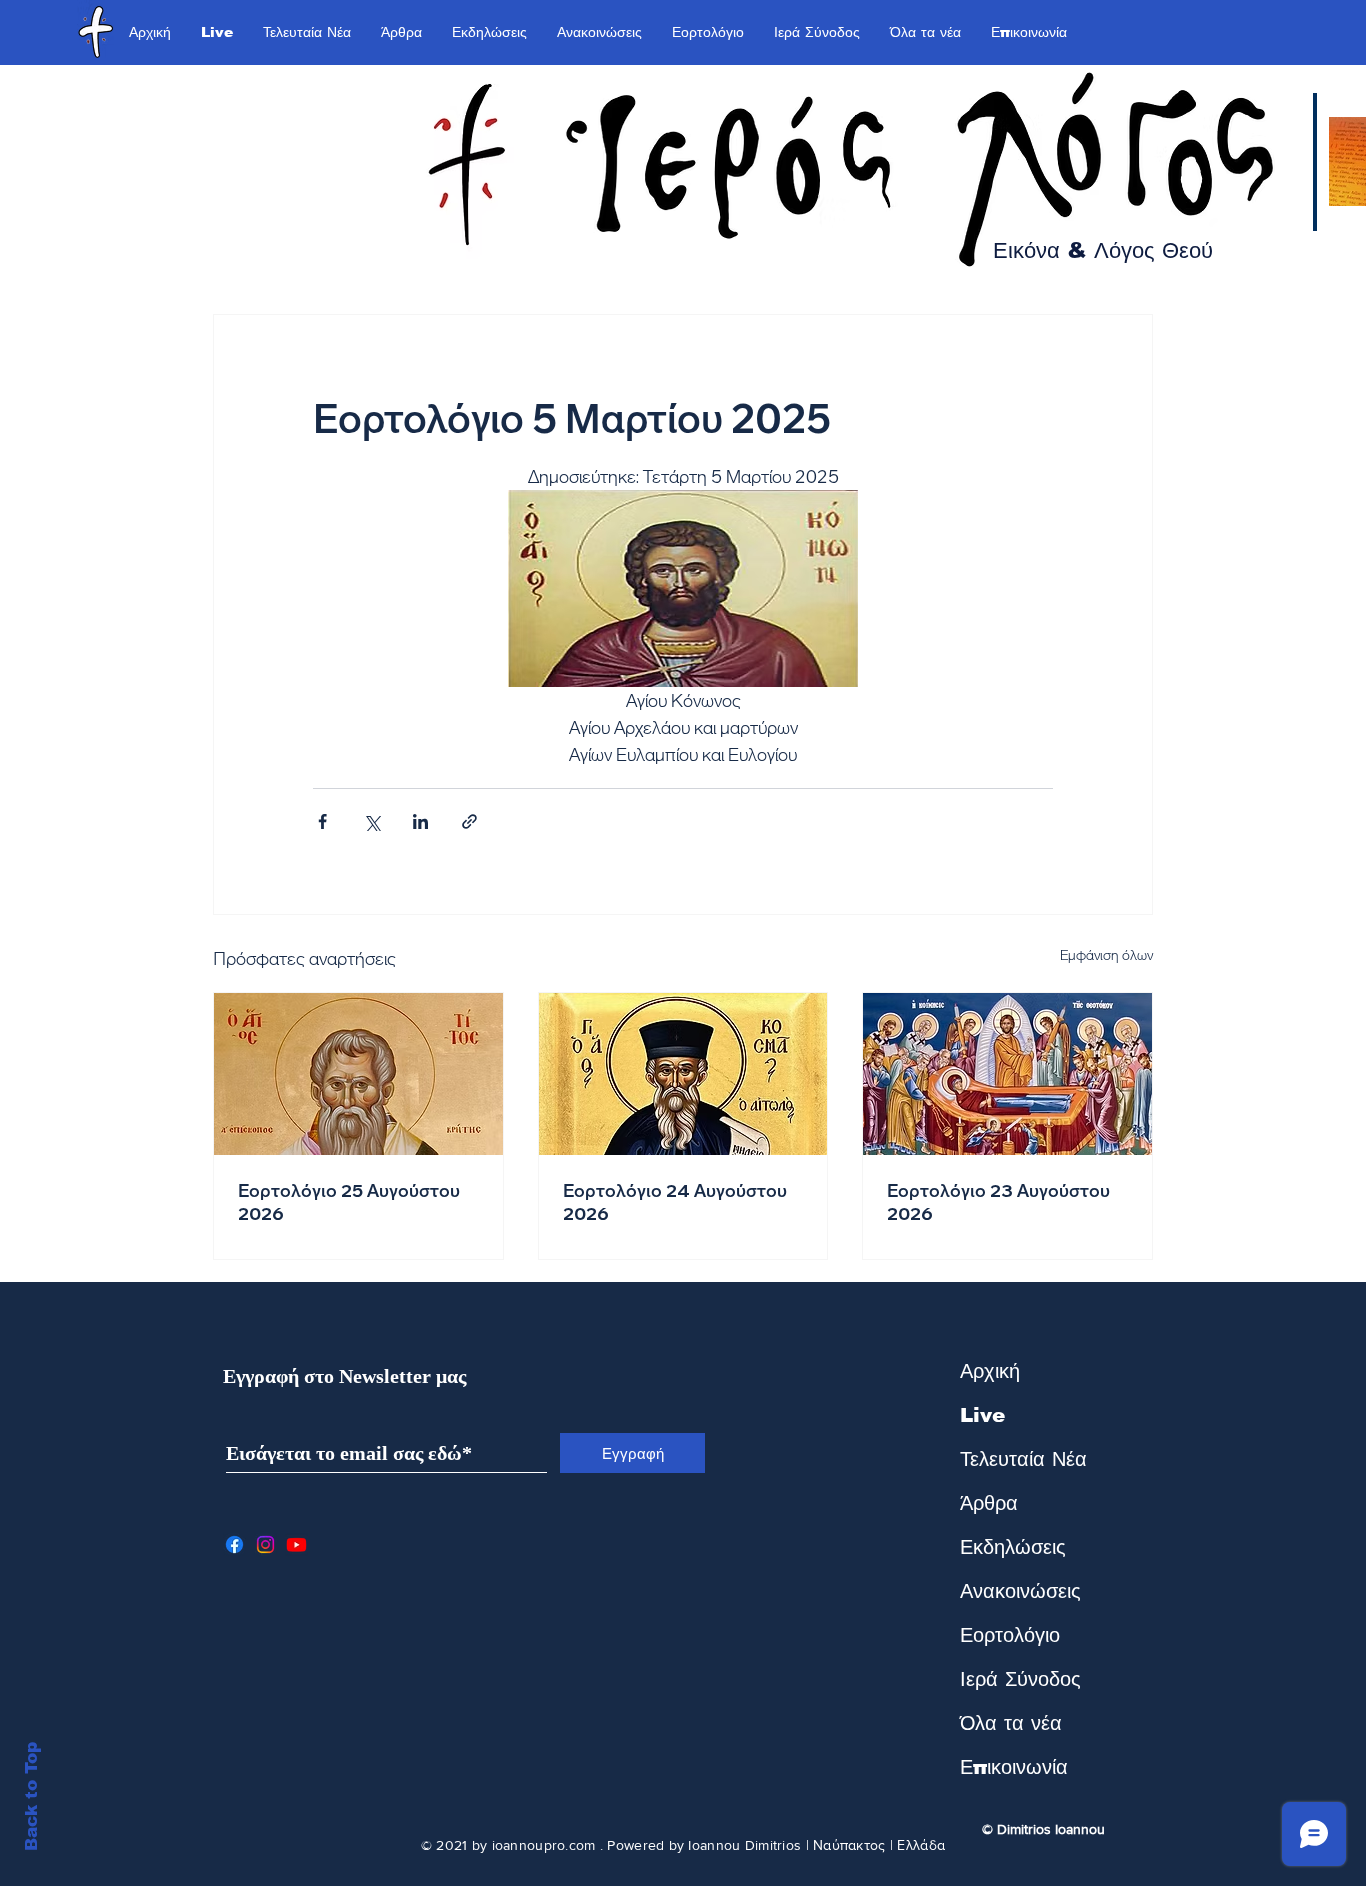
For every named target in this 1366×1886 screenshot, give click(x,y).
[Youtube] (296, 1544)
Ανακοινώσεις (1020, 1591)
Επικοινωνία (1014, 1767)
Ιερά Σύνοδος (1020, 1679)
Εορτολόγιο (1010, 1635)
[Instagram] (265, 1544)
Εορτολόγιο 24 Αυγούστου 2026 (675, 1202)
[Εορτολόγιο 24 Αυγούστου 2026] (683, 1074)
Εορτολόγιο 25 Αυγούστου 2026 (349, 1202)
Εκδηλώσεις (1013, 1547)
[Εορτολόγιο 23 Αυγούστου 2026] (1007, 1074)
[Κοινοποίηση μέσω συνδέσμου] (469, 821)
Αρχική (990, 1371)
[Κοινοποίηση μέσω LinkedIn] (420, 821)
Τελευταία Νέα (1023, 1459)
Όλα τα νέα (1011, 1723)
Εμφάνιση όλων (1106, 955)
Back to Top (31, 1796)
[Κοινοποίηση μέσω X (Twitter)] (371, 821)
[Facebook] (234, 1544)
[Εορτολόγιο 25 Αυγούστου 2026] (358, 1074)
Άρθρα (989, 1503)
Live (982, 1415)
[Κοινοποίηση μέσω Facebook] (322, 821)
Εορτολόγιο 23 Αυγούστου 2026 (998, 1202)
